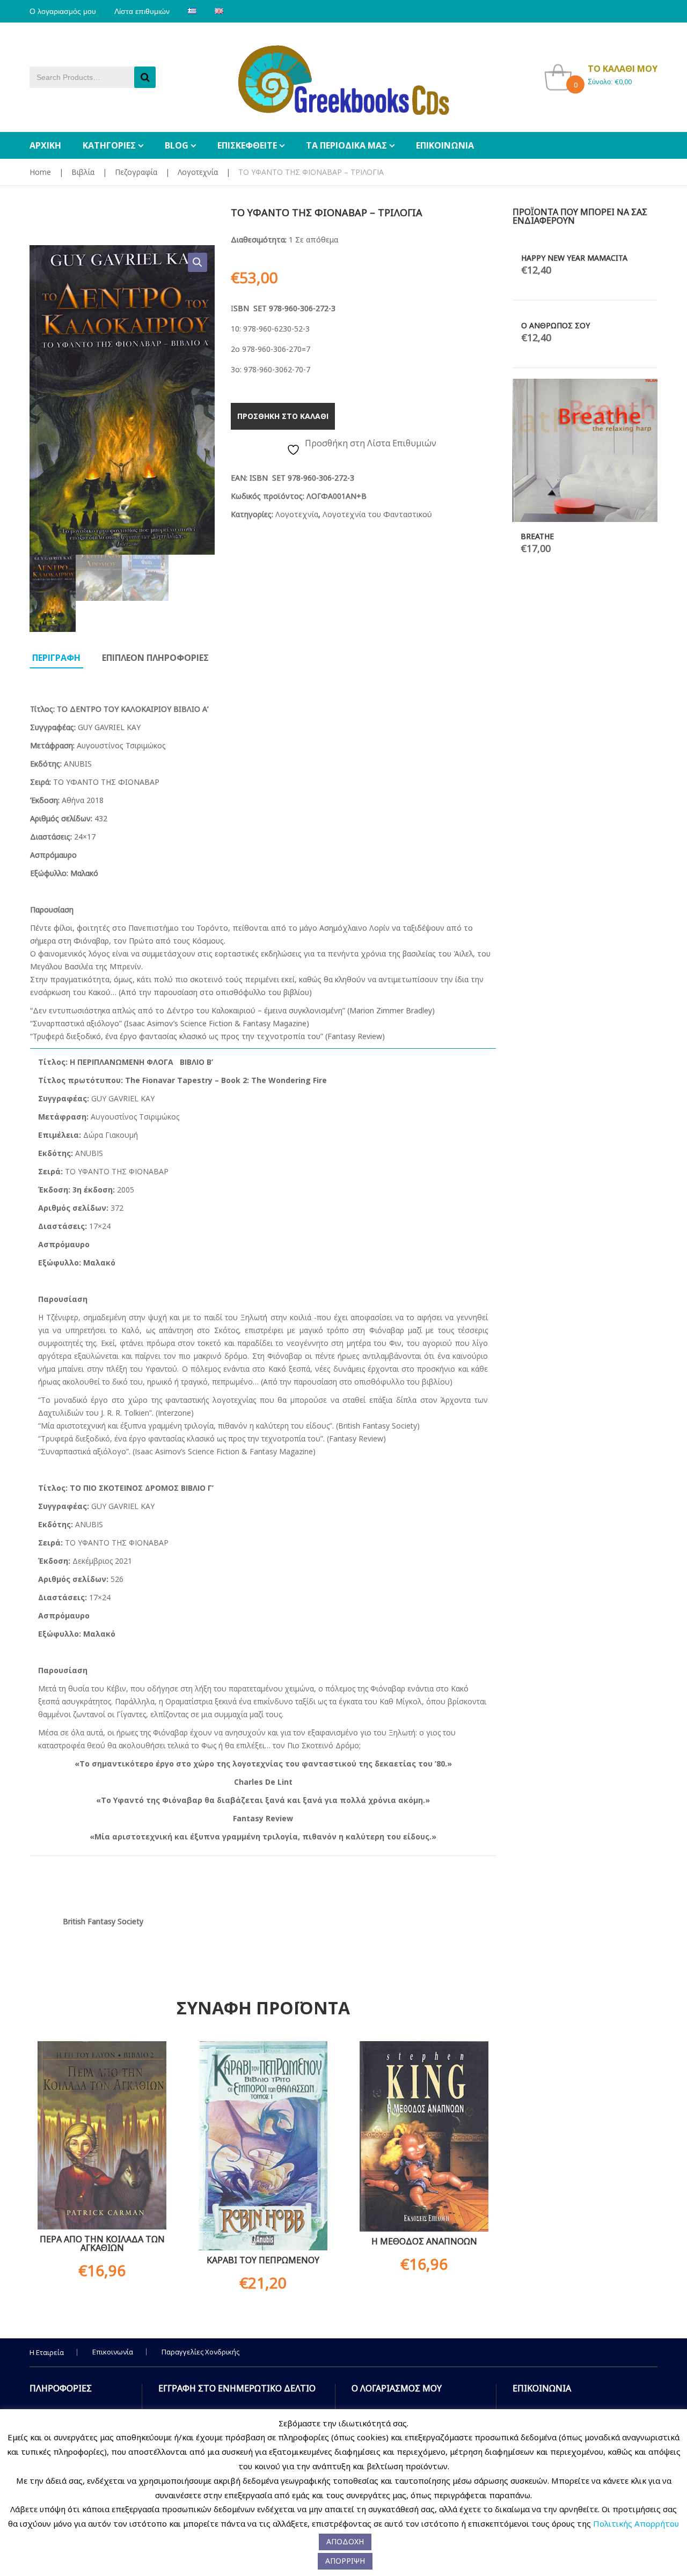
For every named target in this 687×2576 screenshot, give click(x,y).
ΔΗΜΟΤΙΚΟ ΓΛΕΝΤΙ (613, 675)
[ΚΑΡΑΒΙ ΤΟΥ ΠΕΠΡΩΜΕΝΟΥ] (263, 2146)
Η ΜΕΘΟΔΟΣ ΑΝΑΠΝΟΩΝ (424, 2241)
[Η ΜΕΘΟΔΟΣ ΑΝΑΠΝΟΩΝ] (424, 2136)
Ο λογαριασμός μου (63, 11)
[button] (198, 262)
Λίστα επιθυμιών (142, 11)
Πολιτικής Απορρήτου (636, 2523)
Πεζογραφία (136, 172)
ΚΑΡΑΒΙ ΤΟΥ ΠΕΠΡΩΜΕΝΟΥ (263, 2260)
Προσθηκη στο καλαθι (283, 416)
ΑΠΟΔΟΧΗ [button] (345, 2541)
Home (40, 172)
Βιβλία (83, 172)
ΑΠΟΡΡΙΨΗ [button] (345, 2561)
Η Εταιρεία (47, 2352)
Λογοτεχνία (198, 172)
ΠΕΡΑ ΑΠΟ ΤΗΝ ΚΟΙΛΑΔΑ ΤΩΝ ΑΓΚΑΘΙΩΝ (102, 2243)
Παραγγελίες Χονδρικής (200, 2352)
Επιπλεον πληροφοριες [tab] (155, 658)
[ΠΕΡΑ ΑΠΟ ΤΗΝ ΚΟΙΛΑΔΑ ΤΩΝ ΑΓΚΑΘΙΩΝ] (102, 2136)
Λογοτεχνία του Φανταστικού (377, 514)
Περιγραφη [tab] (56, 658)
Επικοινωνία (113, 2352)
